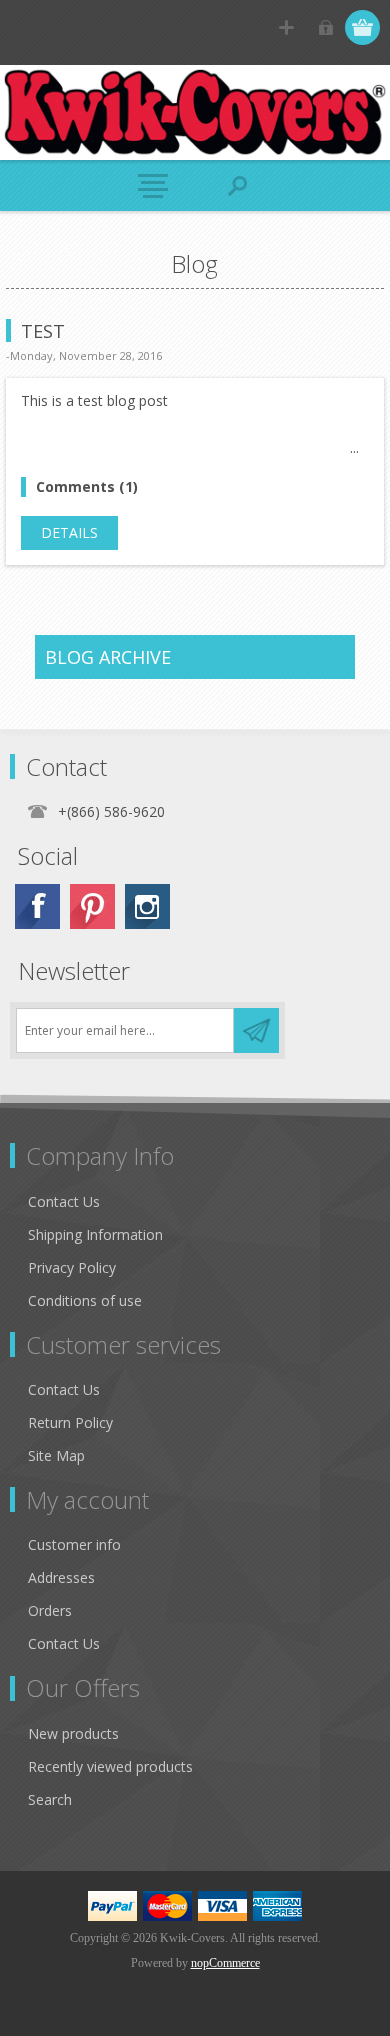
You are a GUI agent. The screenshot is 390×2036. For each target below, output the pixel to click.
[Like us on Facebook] (37, 906)
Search (50, 1799)
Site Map (56, 1455)
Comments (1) (87, 486)
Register (286, 27)
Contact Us (64, 1201)
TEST (43, 331)
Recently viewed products (110, 1766)
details (69, 532)
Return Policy (70, 1422)
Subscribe (256, 1030)
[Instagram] (147, 906)
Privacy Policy (72, 1267)
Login (325, 27)
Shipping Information (95, 1234)
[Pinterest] (92, 906)
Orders (50, 1610)
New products (73, 1733)
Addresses (61, 1577)
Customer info (74, 1544)
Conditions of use (85, 1300)
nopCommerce (225, 1963)
